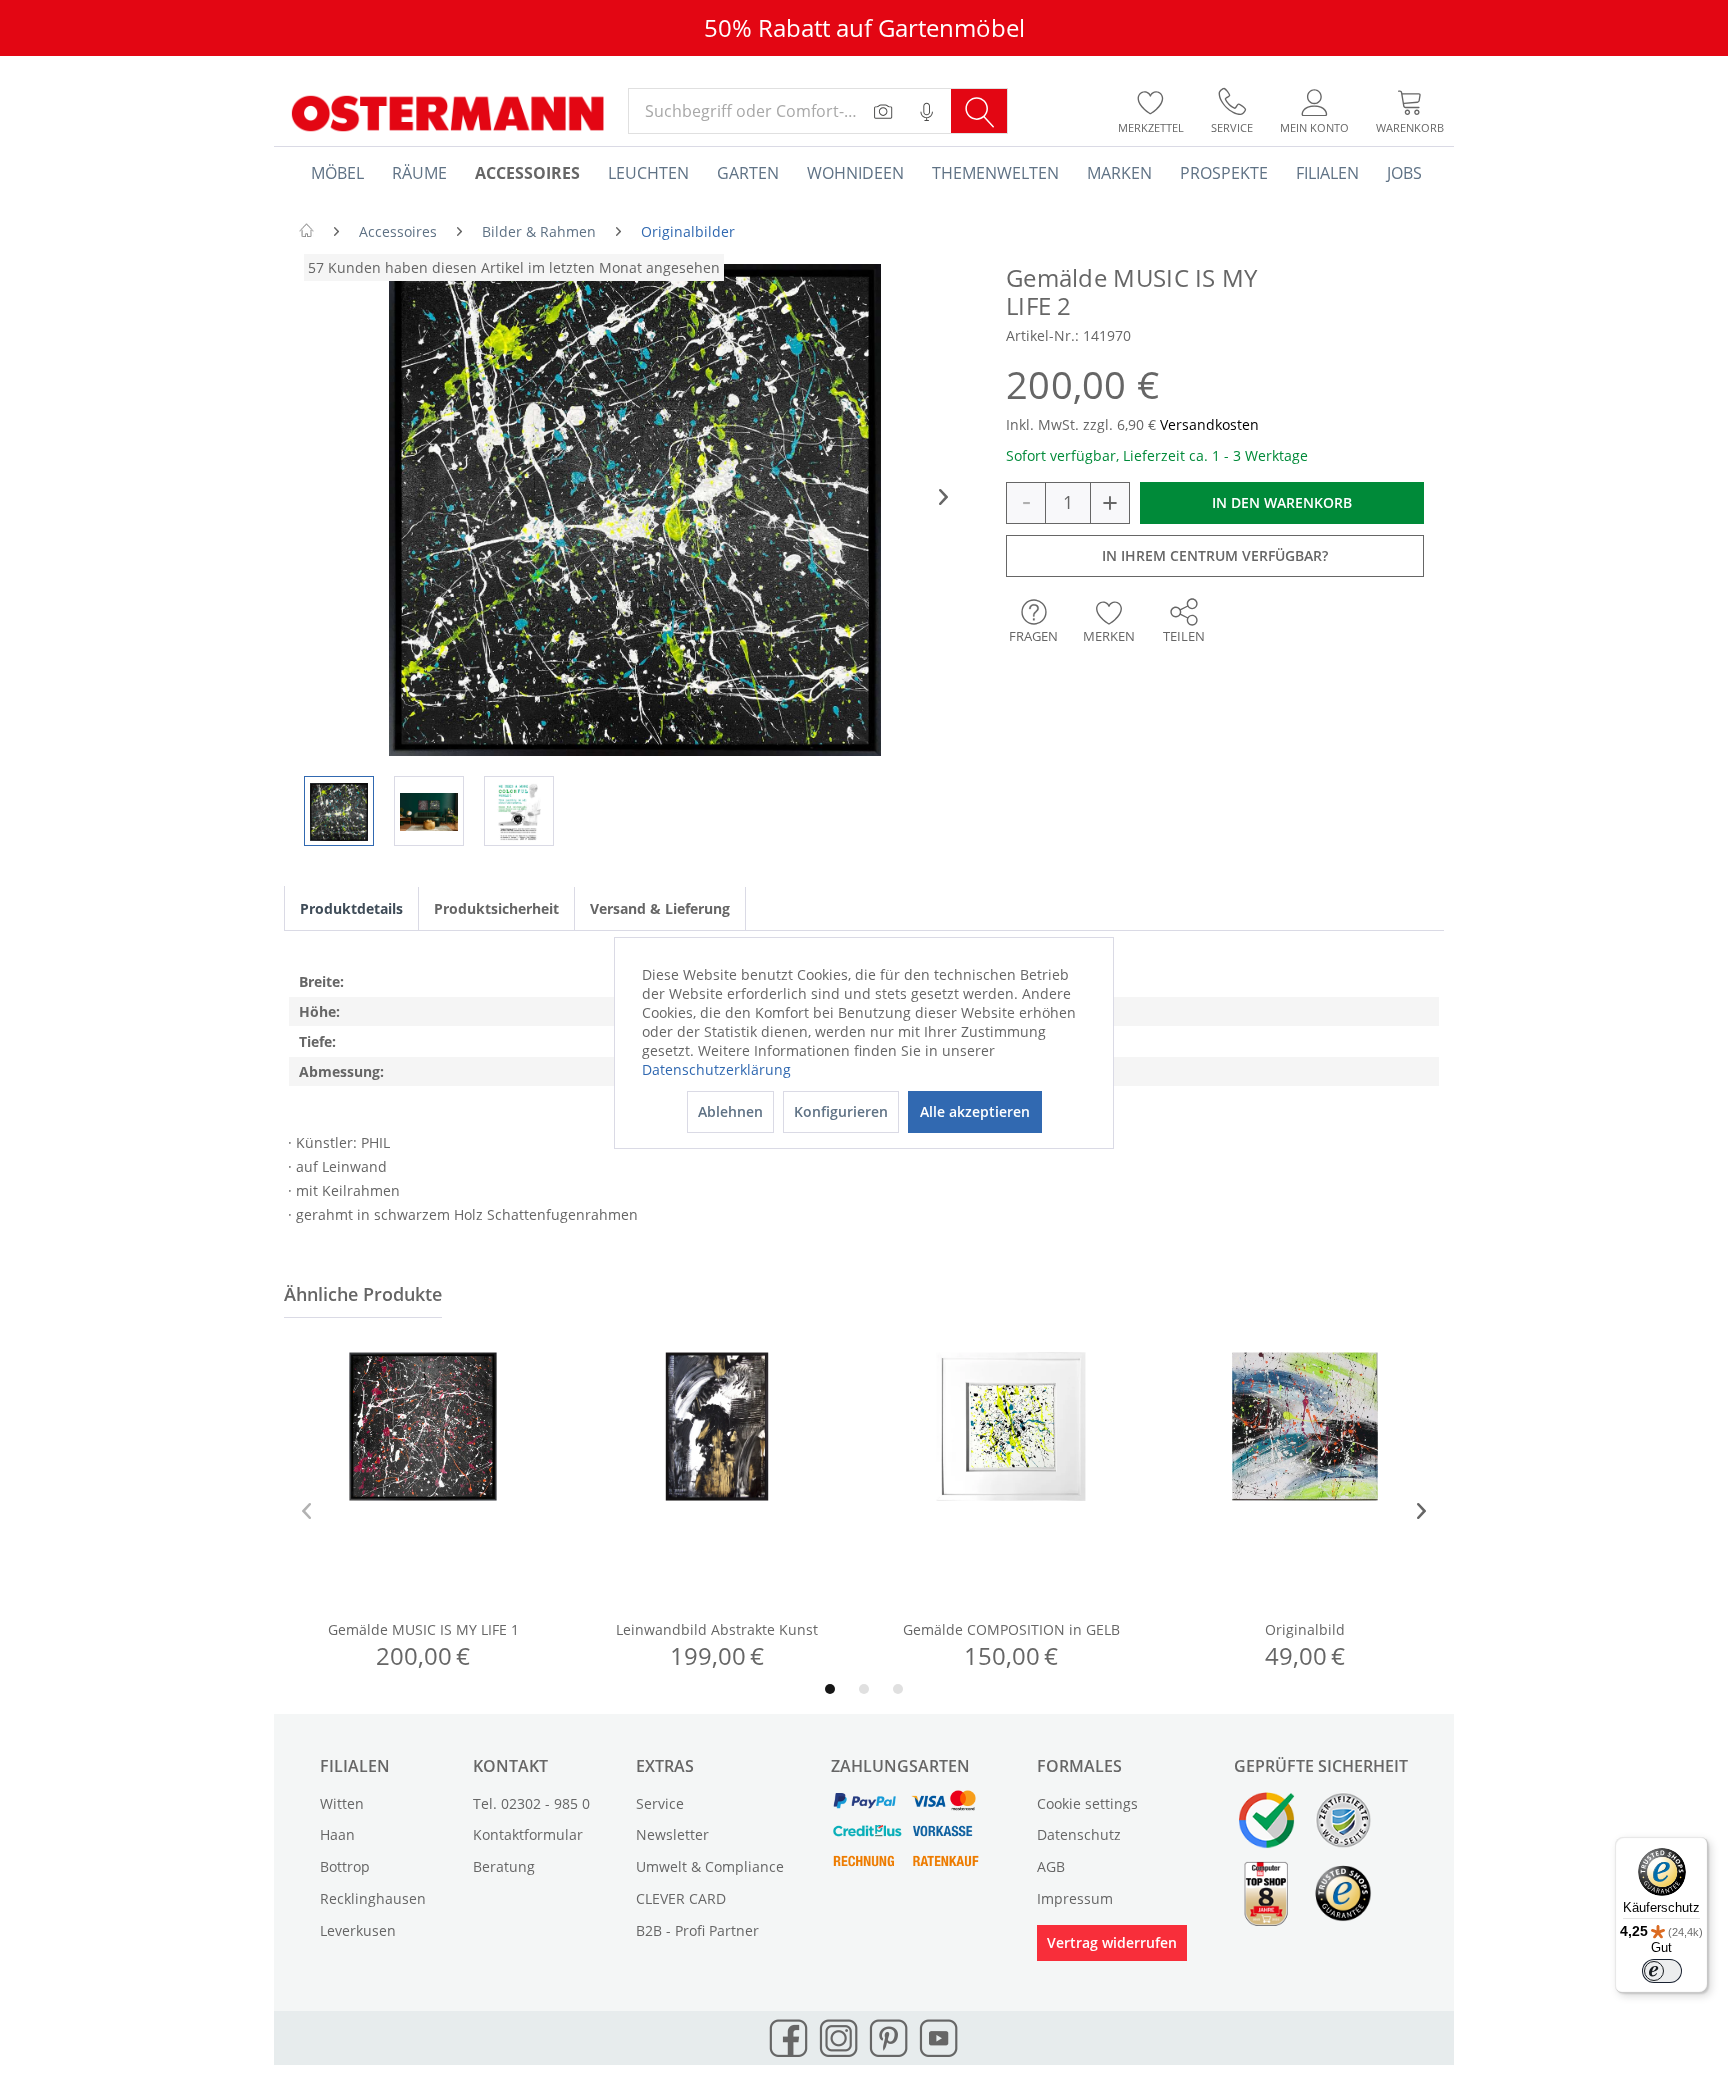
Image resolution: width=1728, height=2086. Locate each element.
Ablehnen (730, 1111)
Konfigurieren (841, 1111)
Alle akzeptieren (975, 1111)
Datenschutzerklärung (716, 1069)
